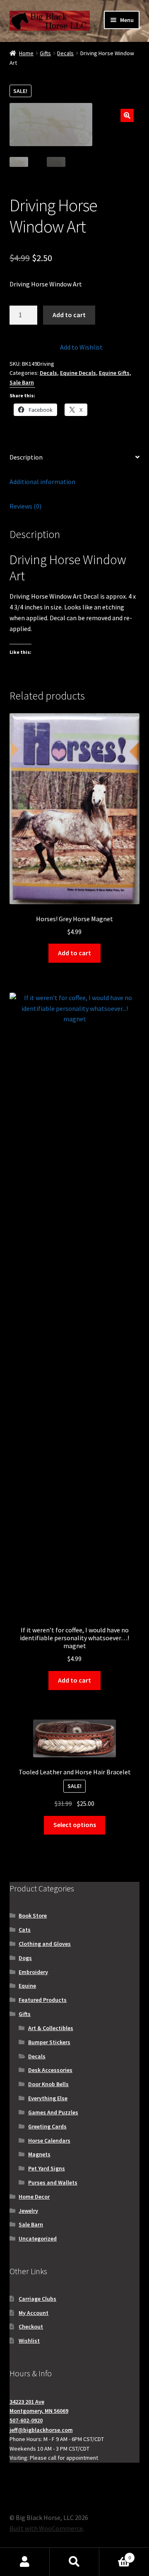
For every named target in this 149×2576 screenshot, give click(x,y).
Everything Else (48, 2098)
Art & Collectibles (51, 2028)
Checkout (31, 2326)
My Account (34, 2313)
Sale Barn (22, 382)
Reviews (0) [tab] (25, 506)
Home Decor (34, 2197)
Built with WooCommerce (46, 2528)
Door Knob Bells (48, 2084)
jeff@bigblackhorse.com (41, 2430)
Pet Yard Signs (47, 2168)
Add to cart (69, 315)
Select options (75, 1825)
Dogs (25, 1958)
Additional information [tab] (42, 482)
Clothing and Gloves (45, 1944)
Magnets (39, 2154)
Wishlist (29, 2341)
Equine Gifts (114, 373)
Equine (27, 1986)
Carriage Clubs (37, 2299)
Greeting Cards (47, 2126)
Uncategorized (38, 2238)
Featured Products (43, 2000)
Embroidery (33, 1972)
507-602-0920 (26, 2420)
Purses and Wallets (53, 2182)
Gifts (45, 53)
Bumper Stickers (49, 2042)
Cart (115, 2555)
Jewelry (28, 2211)
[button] (127, 115)
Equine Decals (78, 373)
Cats (25, 1930)
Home (26, 53)
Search (74, 2562)
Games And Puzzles (53, 2112)
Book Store (33, 1915)
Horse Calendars (49, 2141)
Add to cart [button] (74, 953)
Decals (65, 53)
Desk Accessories (50, 2070)
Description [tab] (26, 457)
